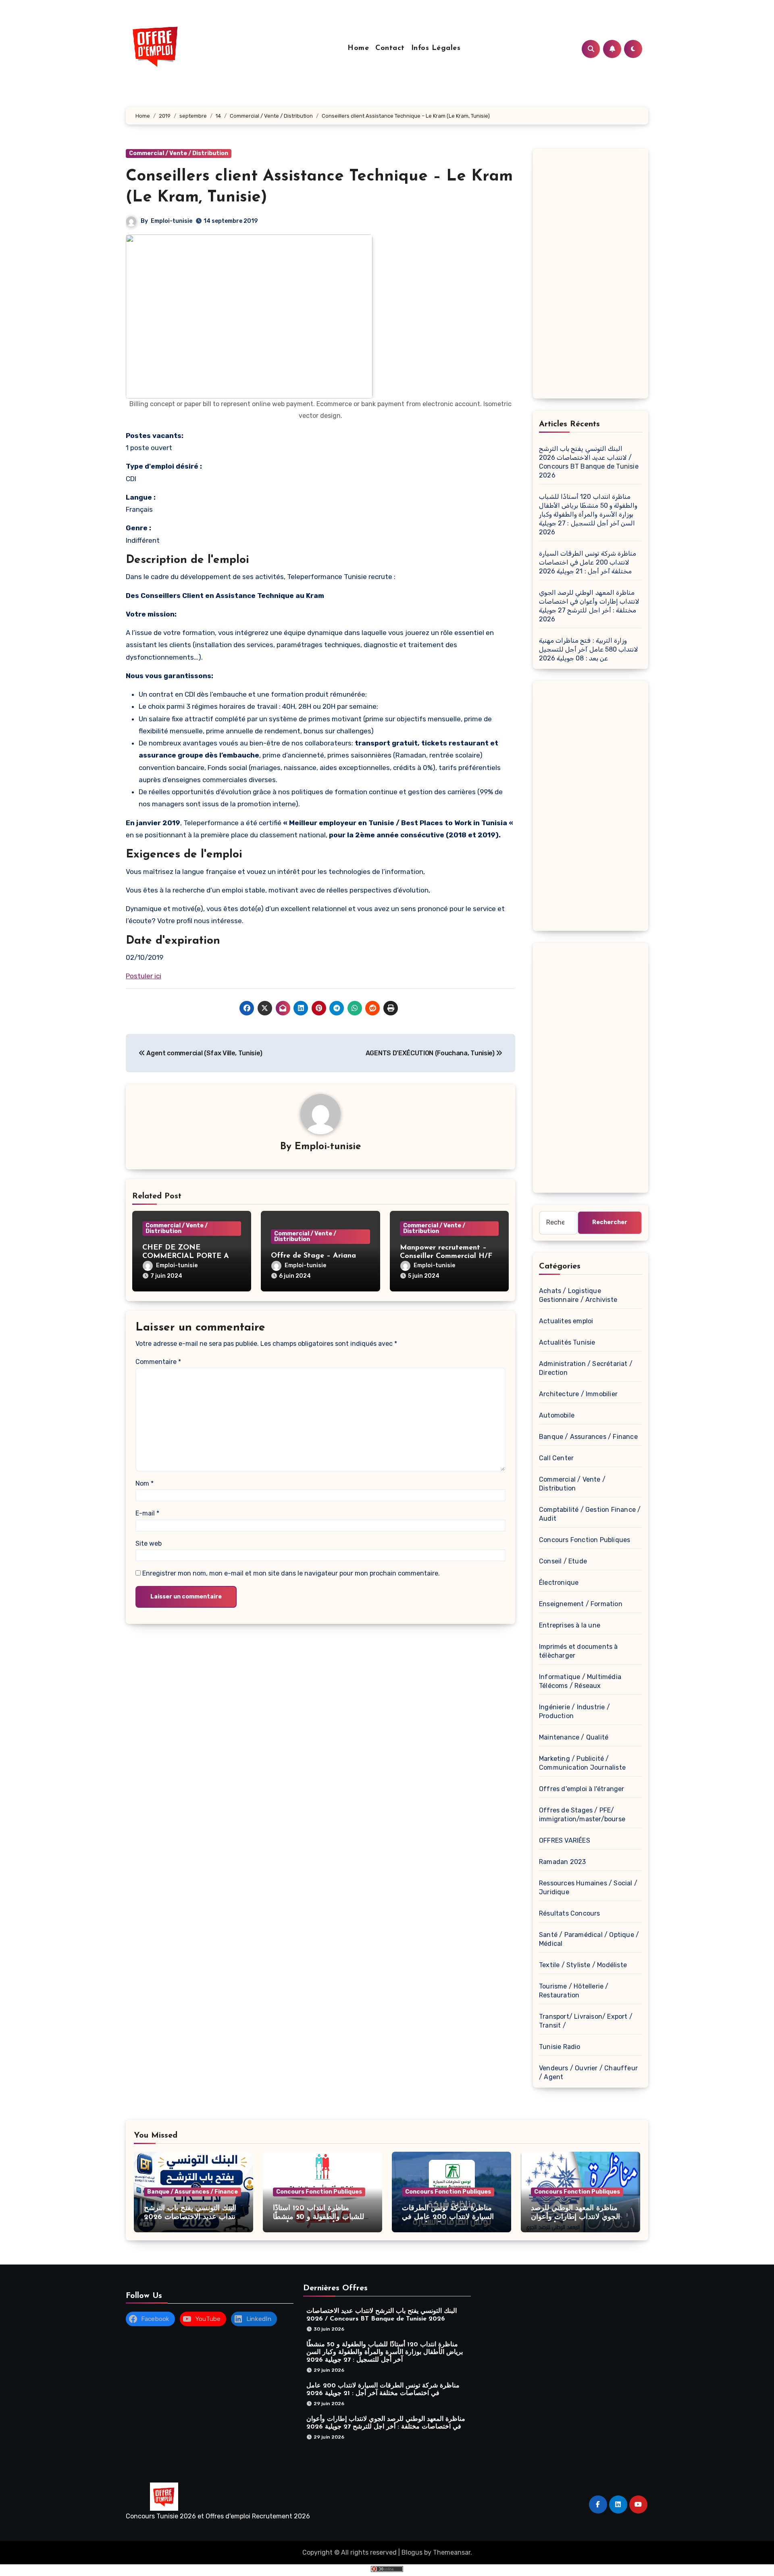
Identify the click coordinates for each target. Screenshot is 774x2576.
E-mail (147, 1513)
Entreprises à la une (570, 1625)
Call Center (556, 1458)
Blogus (412, 2552)
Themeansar (452, 2552)
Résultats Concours (570, 1913)
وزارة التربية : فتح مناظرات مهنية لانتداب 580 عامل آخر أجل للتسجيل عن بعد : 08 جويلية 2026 (589, 649)
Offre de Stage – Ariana (313, 1256)
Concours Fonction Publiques (585, 1540)
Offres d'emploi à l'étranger (582, 1789)
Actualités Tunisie (567, 1342)
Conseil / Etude (563, 1561)
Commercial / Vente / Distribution (179, 153)
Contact (390, 48)
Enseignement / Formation (581, 1604)
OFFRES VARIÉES (565, 1840)
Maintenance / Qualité (574, 1737)
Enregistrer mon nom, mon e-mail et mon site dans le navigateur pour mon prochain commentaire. (291, 1573)
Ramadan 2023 (562, 1862)
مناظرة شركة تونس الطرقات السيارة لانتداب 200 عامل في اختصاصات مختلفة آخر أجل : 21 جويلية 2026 (588, 562)
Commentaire (158, 1362)
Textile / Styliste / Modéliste (583, 1965)
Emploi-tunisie (172, 221)
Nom (145, 1483)
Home (358, 48)
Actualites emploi (566, 1321)
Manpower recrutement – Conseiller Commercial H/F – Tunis (449, 1257)
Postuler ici (144, 976)
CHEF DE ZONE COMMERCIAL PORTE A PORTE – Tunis (186, 1257)
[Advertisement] (592, 276)
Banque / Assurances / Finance (588, 1437)
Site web (149, 1543)
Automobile (557, 1415)
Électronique (559, 1583)
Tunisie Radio (560, 2047)
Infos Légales (436, 48)
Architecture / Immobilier (578, 1394)
